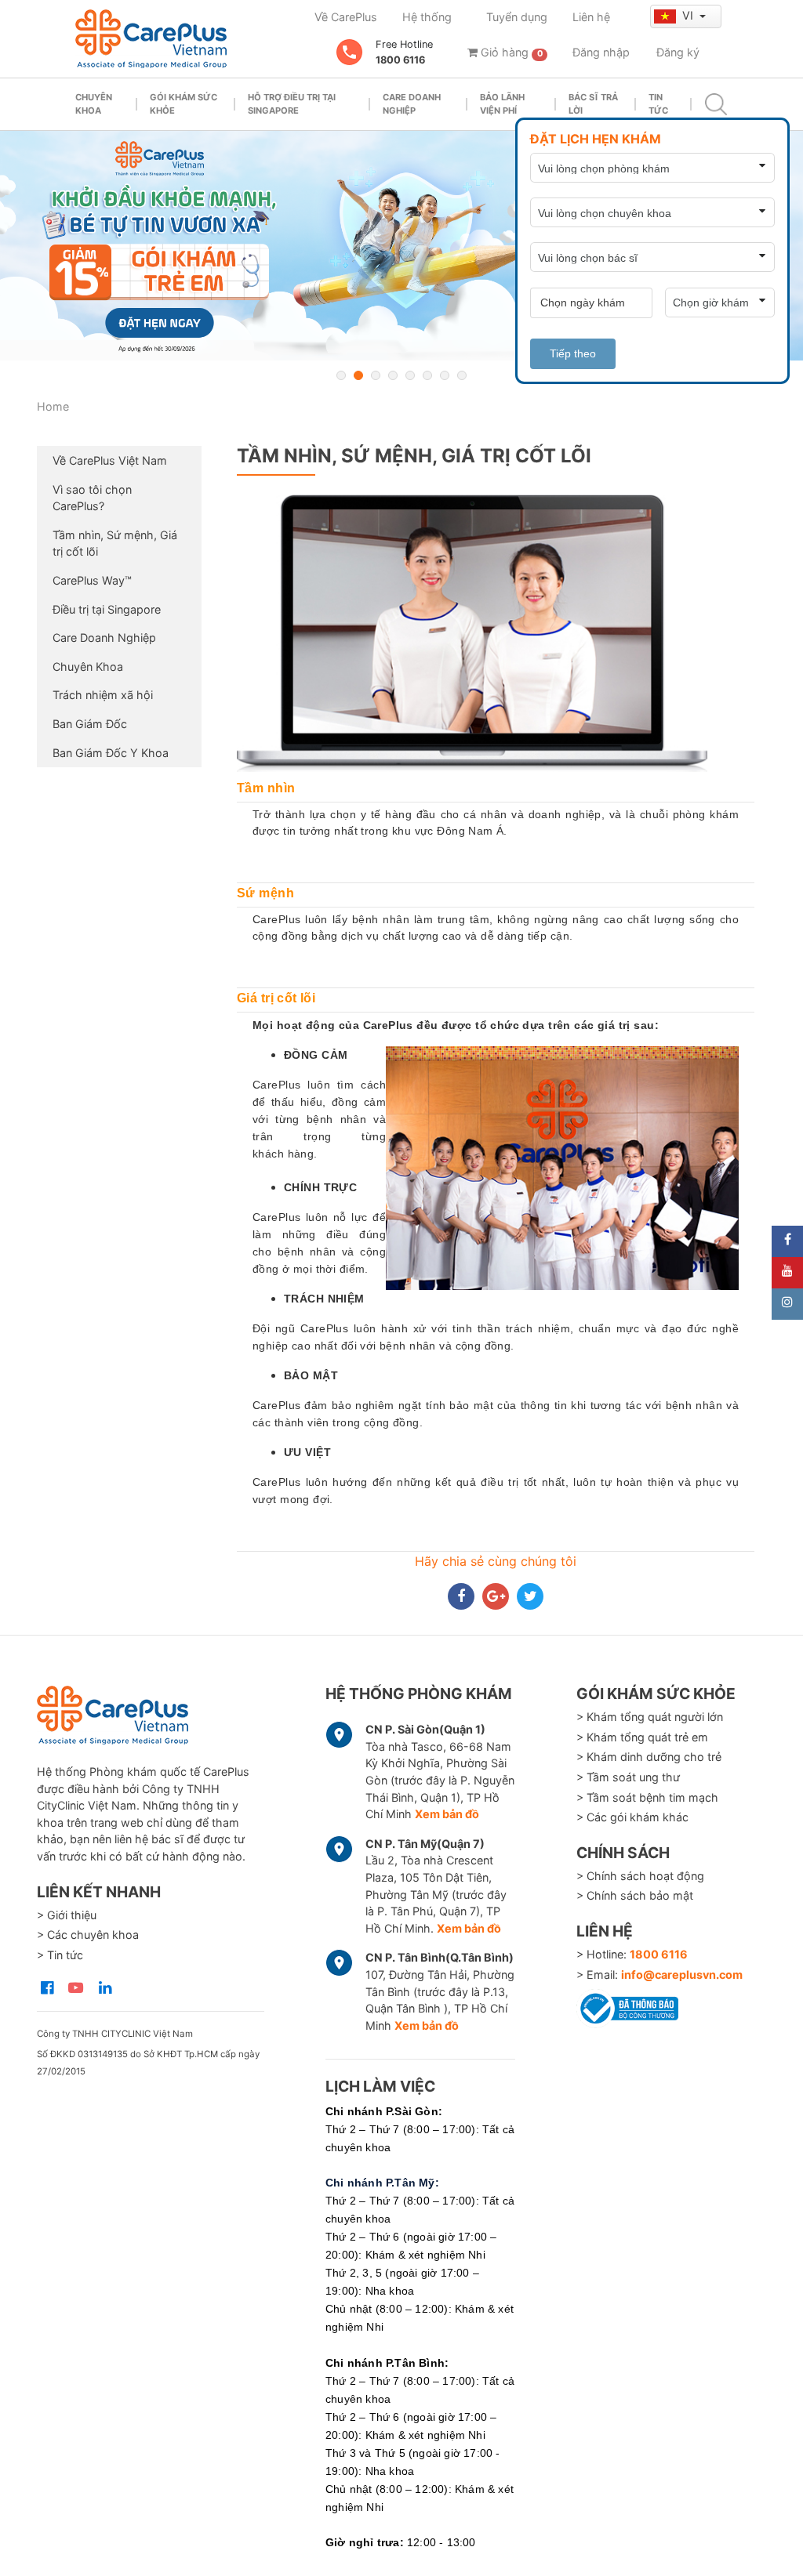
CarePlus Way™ (92, 580)
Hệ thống (427, 17)
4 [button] (393, 375)
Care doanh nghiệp (412, 104)
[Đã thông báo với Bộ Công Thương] (627, 2005)
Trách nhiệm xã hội (103, 695)
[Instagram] (787, 1304)
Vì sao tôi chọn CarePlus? (92, 498)
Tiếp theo (573, 353)
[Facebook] (787, 1241)
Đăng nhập (601, 52)
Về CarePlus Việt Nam (110, 460)
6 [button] (427, 375)
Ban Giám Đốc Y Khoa (111, 753)
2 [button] (358, 375)
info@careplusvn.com (682, 1975)
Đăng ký (678, 52)
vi (689, 15)
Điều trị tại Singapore (107, 609)
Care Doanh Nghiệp (104, 638)
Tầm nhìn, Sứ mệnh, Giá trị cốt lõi (115, 543)
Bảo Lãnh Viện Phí (502, 104)
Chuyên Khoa (88, 667)
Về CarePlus (346, 17)
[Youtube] (787, 1273)
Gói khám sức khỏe (183, 104)
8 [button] (462, 375)
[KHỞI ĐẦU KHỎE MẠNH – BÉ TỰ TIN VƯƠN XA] (401, 246)
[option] (401, 246)
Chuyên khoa (94, 104)
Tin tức (658, 104)
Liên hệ (591, 17)
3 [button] (376, 375)
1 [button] (341, 375)
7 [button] (445, 375)
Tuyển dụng (517, 17)
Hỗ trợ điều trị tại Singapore (292, 104)
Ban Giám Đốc (90, 724)
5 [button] (410, 375)
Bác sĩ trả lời (593, 104)
